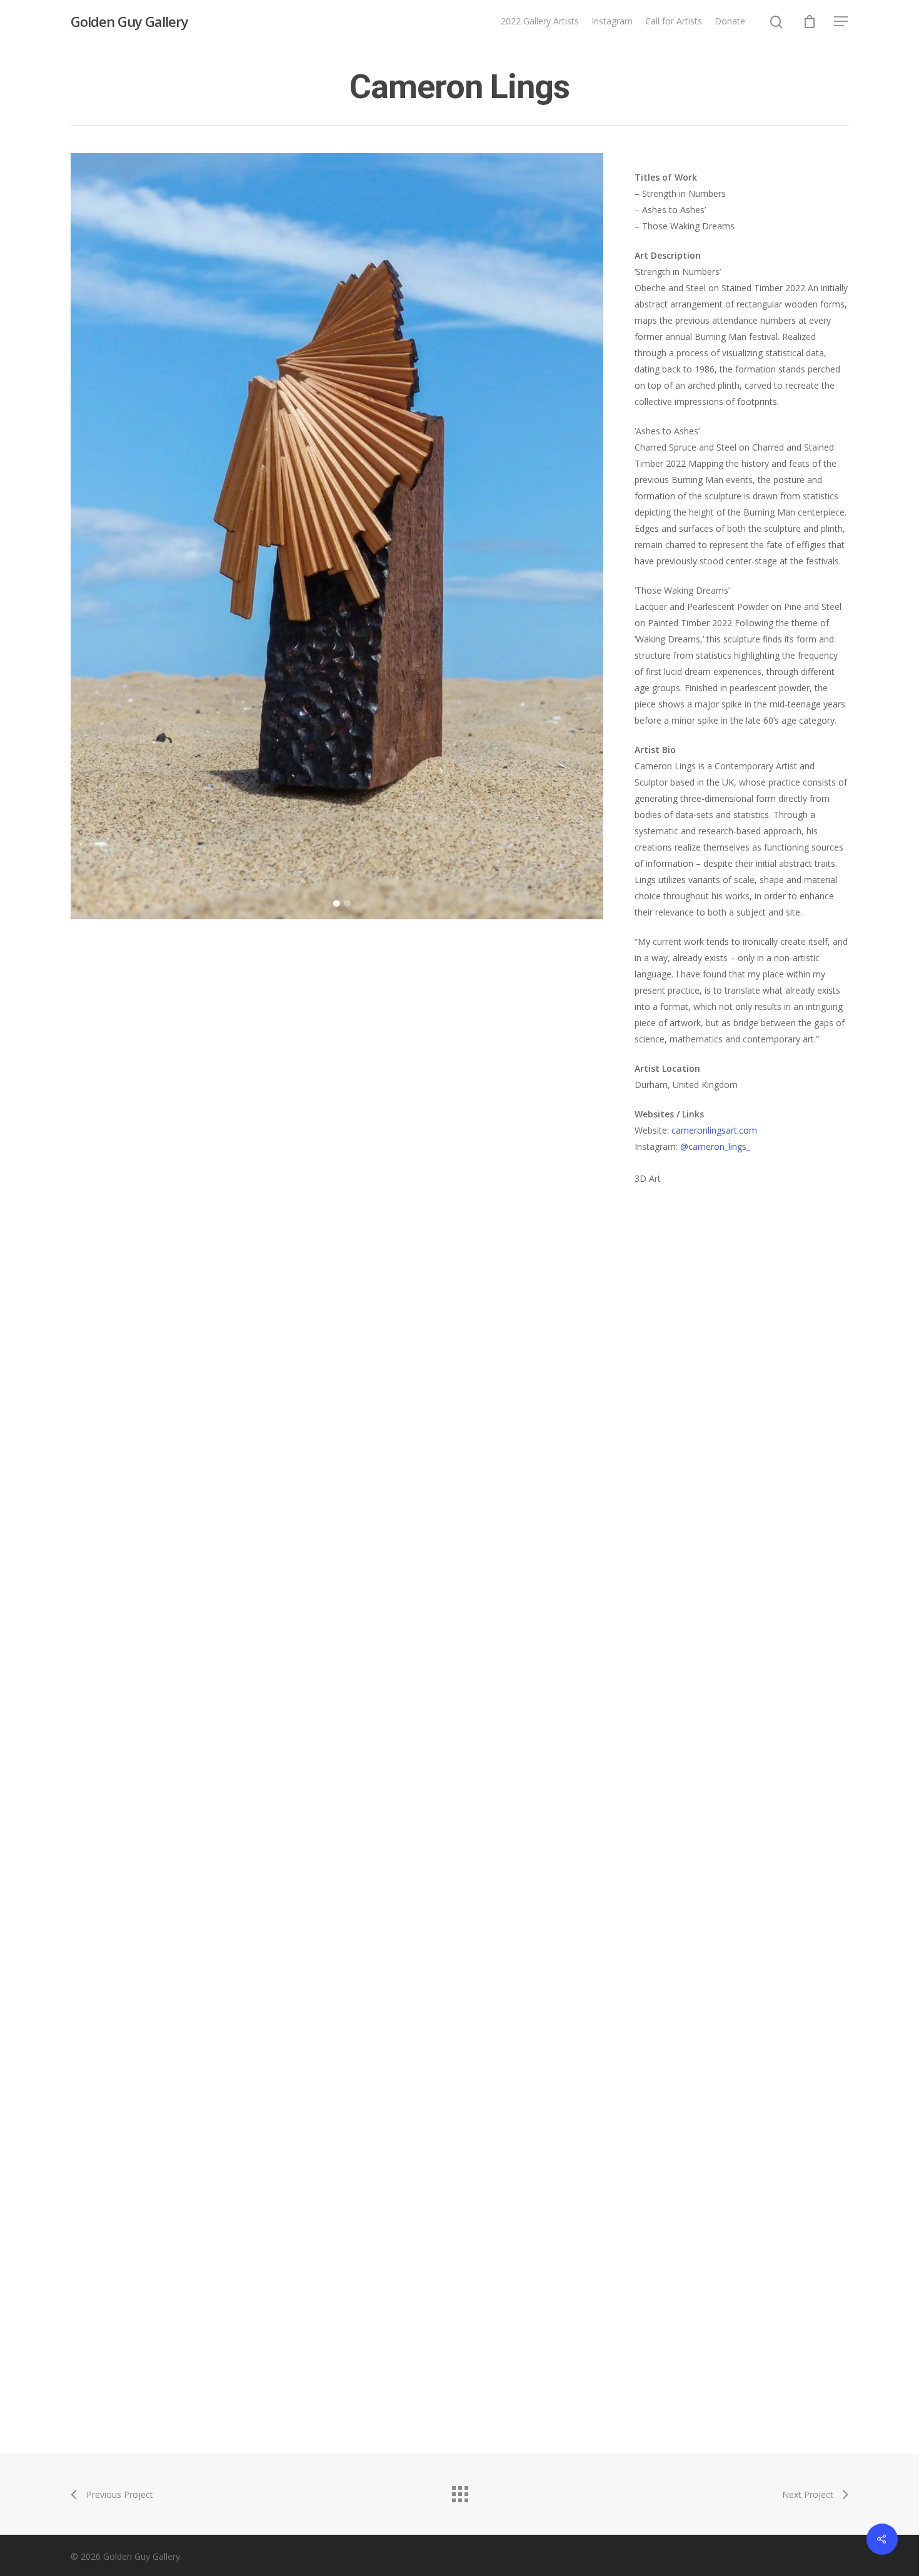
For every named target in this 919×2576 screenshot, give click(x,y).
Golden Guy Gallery (129, 21)
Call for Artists (674, 21)
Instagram (612, 21)
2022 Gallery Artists (540, 21)
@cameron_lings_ (715, 1146)
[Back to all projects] (459, 2491)
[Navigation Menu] (841, 21)
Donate (730, 21)
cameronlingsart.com (714, 1130)
